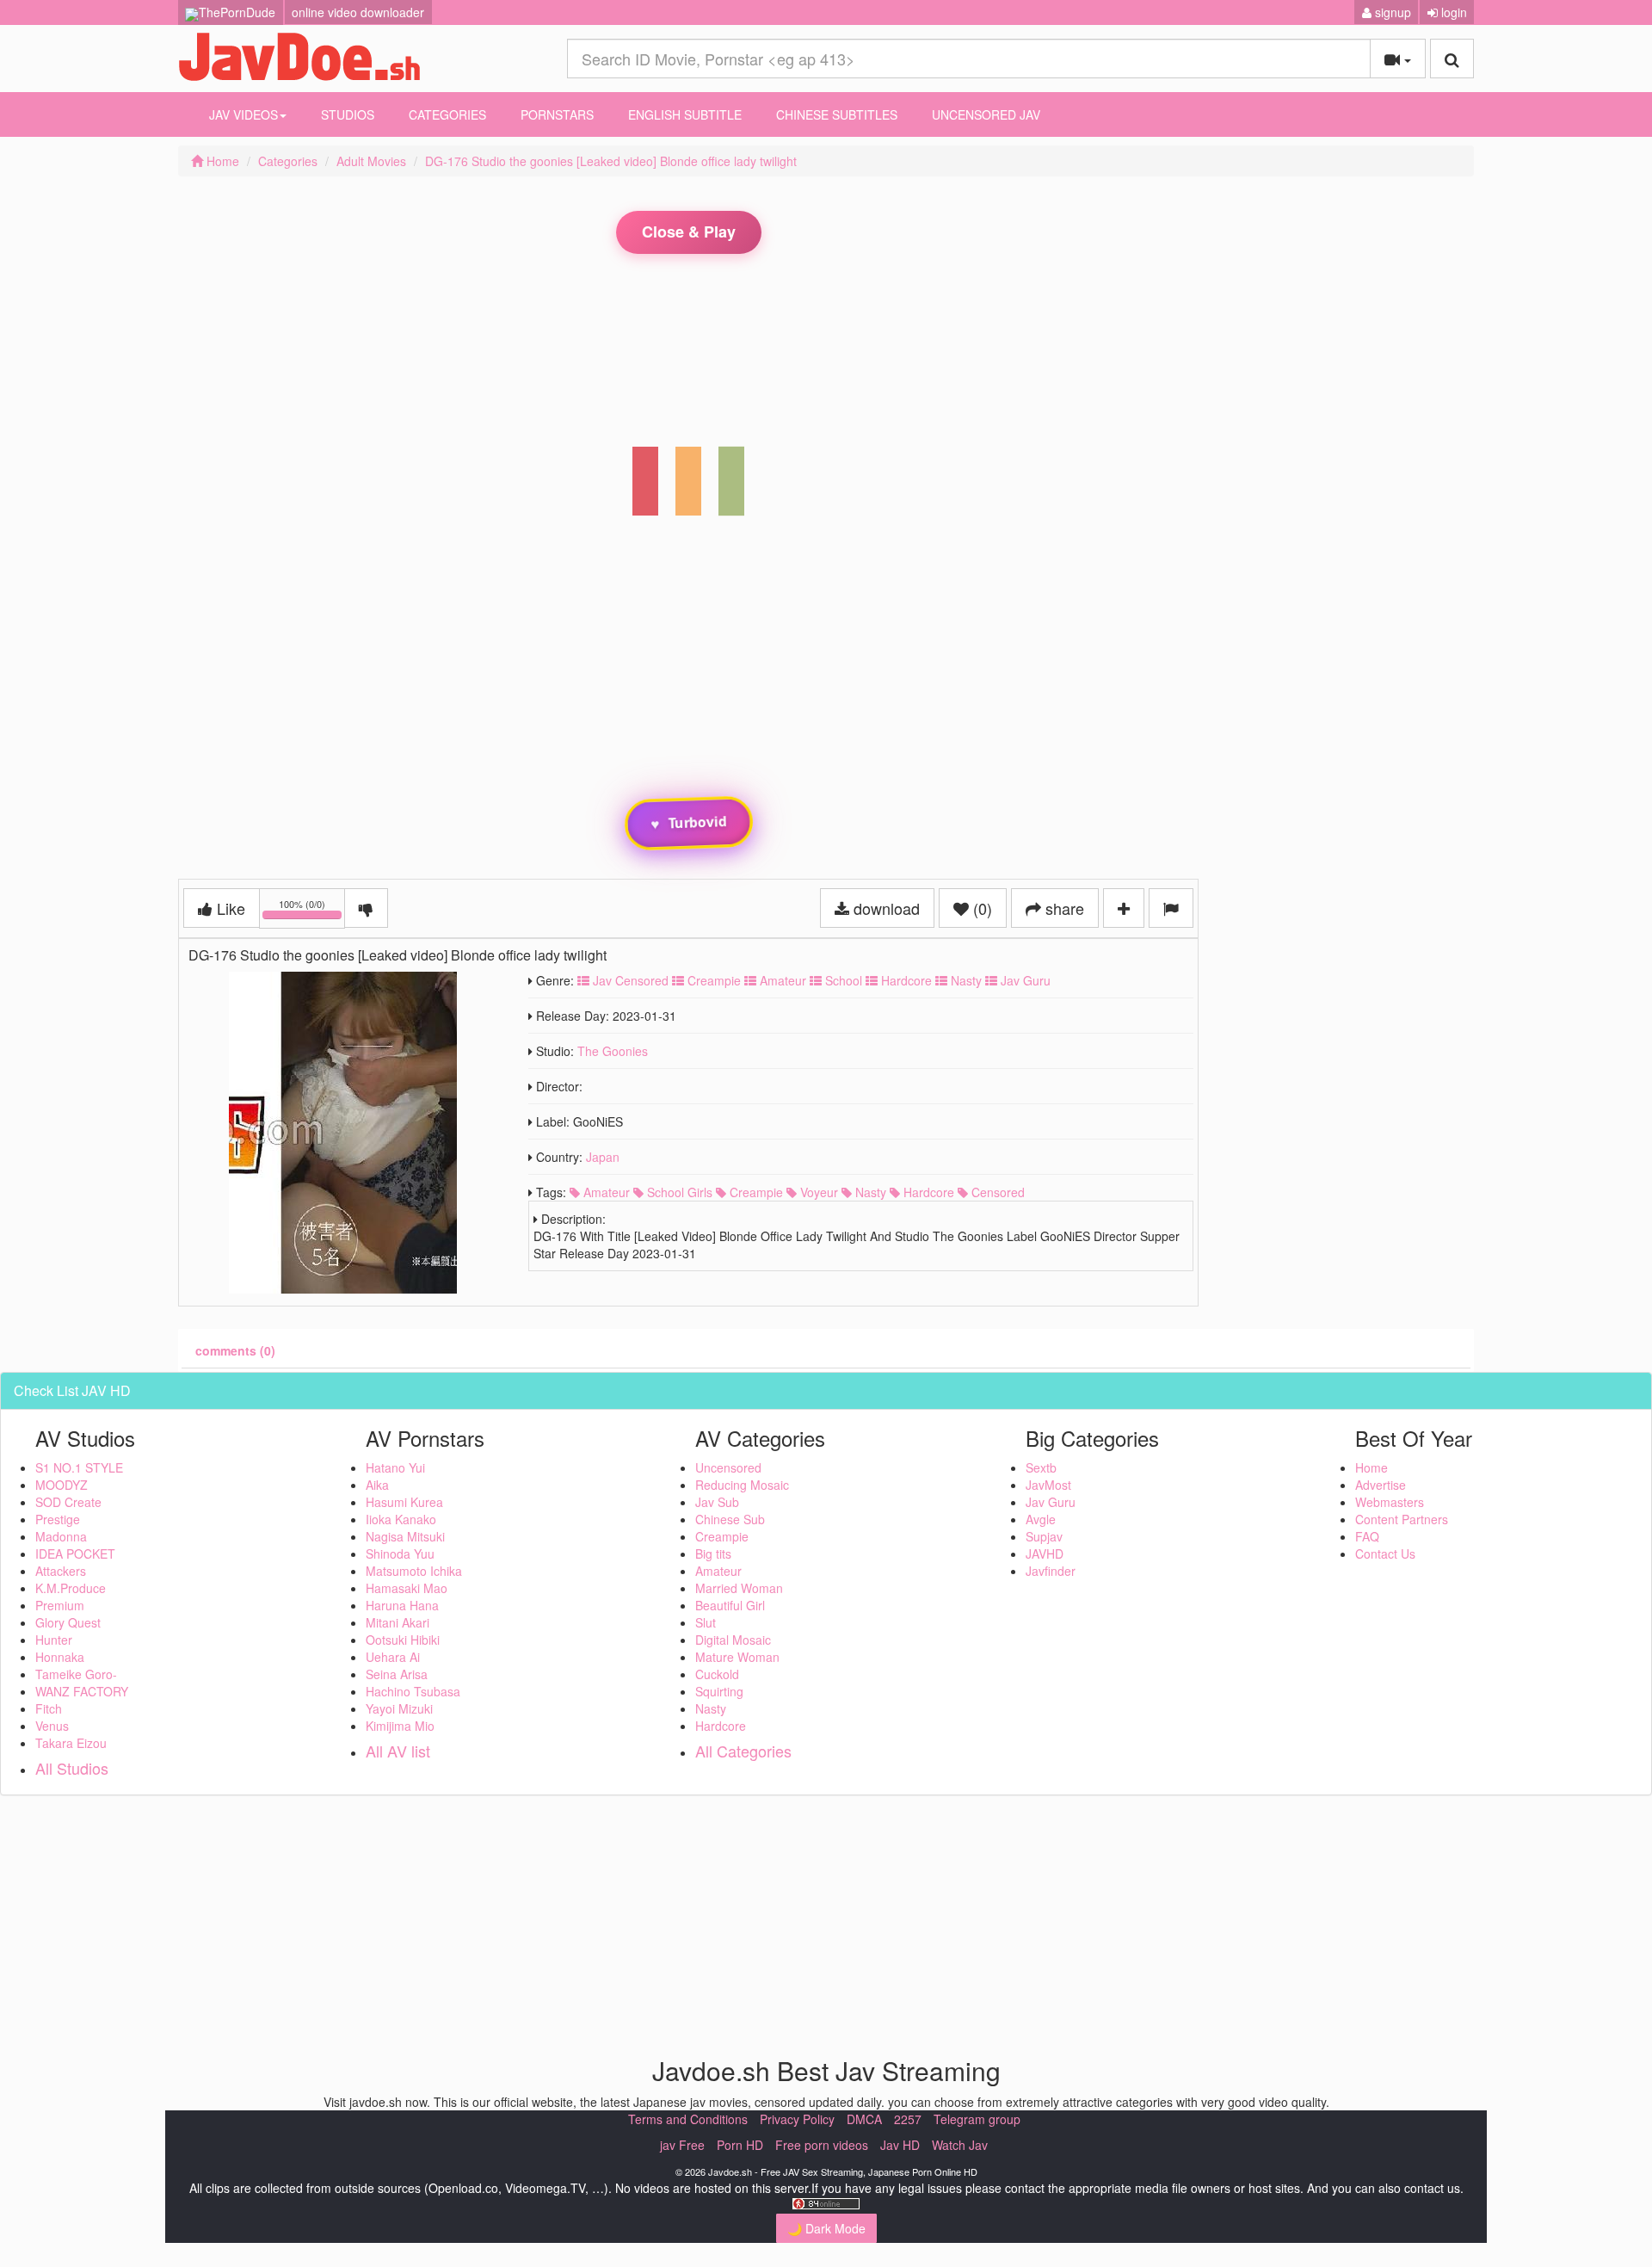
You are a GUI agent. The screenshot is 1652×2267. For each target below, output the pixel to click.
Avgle (1041, 1519)
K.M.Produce (71, 1588)
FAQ (1367, 1536)
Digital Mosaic (733, 1640)
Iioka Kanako (401, 1519)
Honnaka (60, 1657)
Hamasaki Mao (407, 1588)
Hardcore (905, 980)
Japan (603, 1157)
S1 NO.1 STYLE (79, 1467)
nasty (869, 1192)
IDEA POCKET (75, 1554)
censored (996, 1192)
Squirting (719, 1691)
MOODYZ (62, 1485)
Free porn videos (822, 2145)
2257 (908, 2119)
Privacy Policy (797, 2119)
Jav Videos (243, 114)
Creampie (712, 980)
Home (221, 161)
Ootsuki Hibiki (403, 1640)
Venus (52, 1726)
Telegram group (977, 2119)
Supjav (1044, 1536)
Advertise (1381, 1485)
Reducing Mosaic (742, 1485)
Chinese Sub (730, 1519)
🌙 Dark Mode (826, 2228)
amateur (605, 1192)
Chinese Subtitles (837, 114)
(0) (980, 908)
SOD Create (68, 1502)
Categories (447, 114)
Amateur (781, 980)
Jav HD (900, 2145)
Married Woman (739, 1588)
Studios (348, 114)
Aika (377, 1485)
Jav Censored (629, 980)
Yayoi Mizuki (399, 1708)
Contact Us (1385, 1554)
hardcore (927, 1192)
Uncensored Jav (986, 114)
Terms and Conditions (688, 2119)
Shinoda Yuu (400, 1554)
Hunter (54, 1640)
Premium (60, 1605)
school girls (678, 1192)
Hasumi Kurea (404, 1502)
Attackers (61, 1571)
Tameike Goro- (76, 1674)
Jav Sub (717, 1502)
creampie (755, 1192)
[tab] (235, 1350)
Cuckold (717, 1674)
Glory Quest (68, 1622)
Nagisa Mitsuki (405, 1536)
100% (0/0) (312, 911)
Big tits (713, 1554)
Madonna (61, 1536)
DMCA (864, 2119)
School (842, 980)
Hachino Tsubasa (413, 1691)
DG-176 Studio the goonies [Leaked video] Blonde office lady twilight (611, 161)
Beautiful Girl (730, 1605)
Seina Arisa (397, 1674)
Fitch (49, 1708)
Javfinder (1051, 1571)
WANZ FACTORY (82, 1691)
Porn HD (740, 2145)
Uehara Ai (393, 1657)
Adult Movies (371, 161)
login (1452, 12)
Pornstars (557, 114)
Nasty (965, 980)
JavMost (1048, 1485)
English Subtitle (685, 114)
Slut (706, 1622)
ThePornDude (237, 12)
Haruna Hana (402, 1605)
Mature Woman (737, 1657)
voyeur (817, 1192)
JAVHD (1045, 1554)
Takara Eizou (71, 1743)
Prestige (58, 1519)
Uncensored (728, 1467)
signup (1391, 12)
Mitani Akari (398, 1622)
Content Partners (1402, 1519)
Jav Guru (1024, 980)
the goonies (613, 1051)
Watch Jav (960, 2145)
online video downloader (358, 12)
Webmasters (1390, 1502)
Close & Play (689, 232)
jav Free (682, 2145)
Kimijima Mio (400, 1726)
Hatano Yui (395, 1467)
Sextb (1041, 1467)
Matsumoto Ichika (414, 1571)
